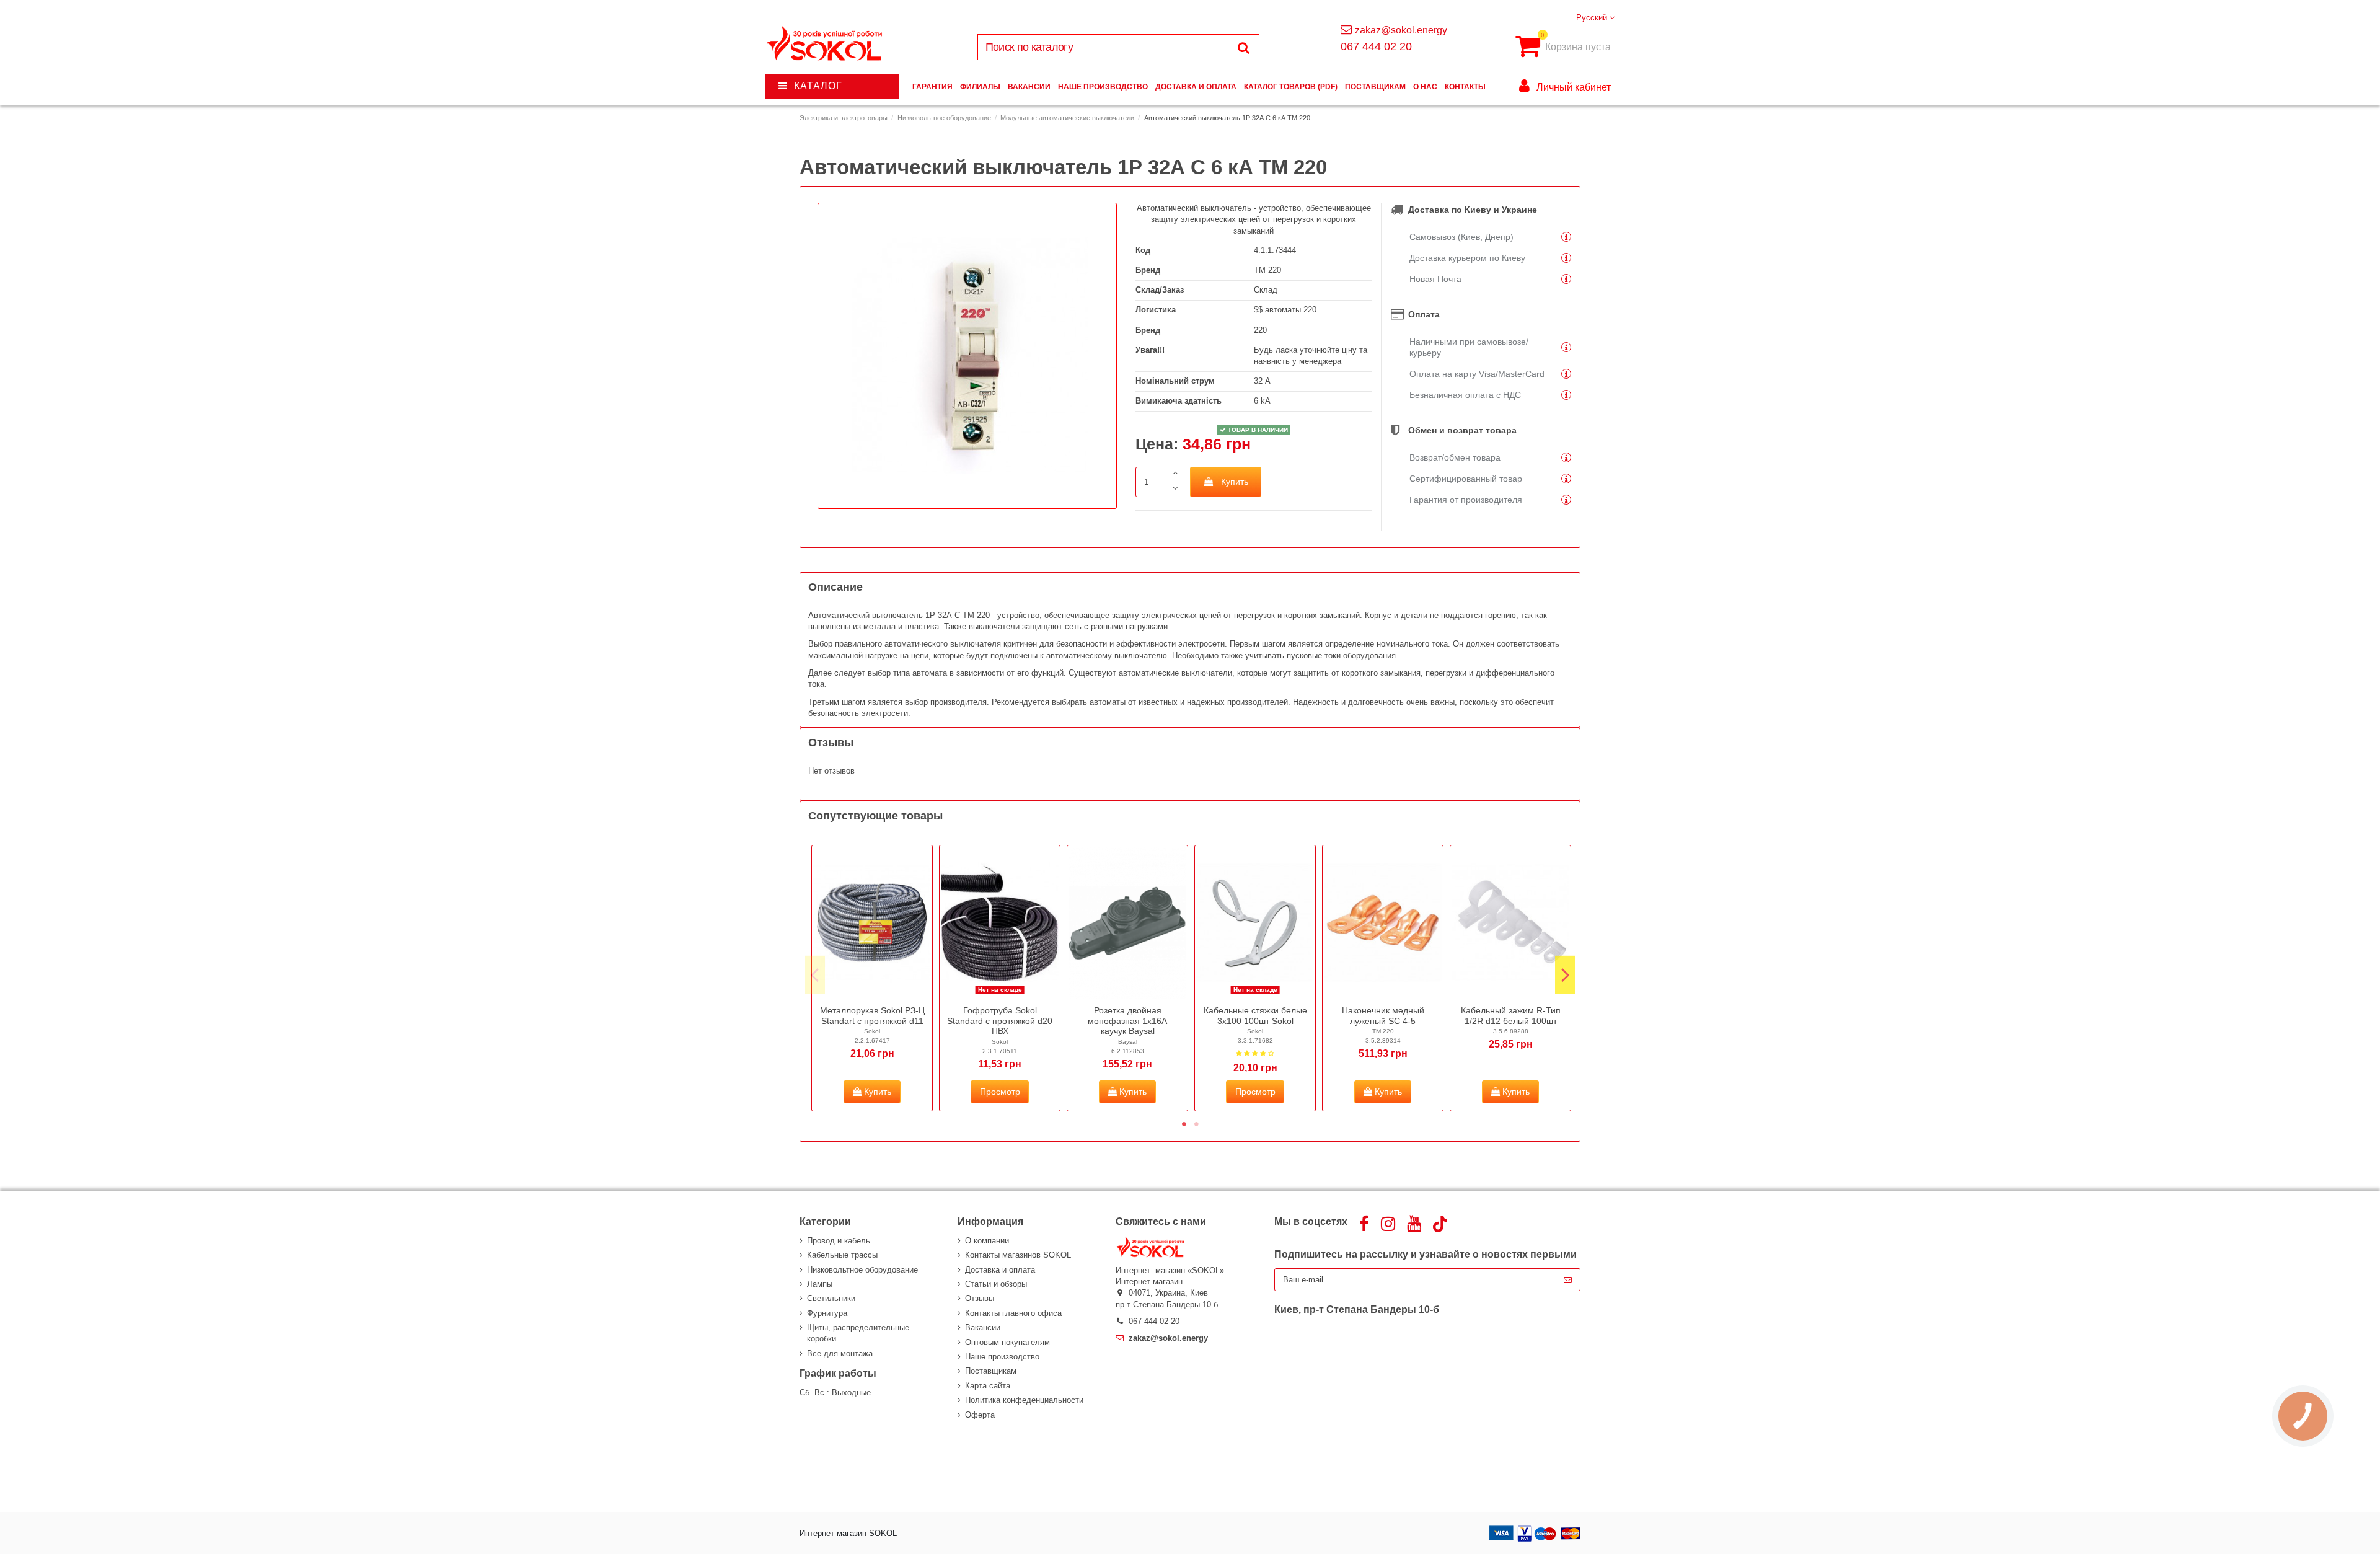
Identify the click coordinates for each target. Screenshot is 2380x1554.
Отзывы (980, 1298)
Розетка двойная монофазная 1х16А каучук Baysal (1127, 1021)
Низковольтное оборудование (862, 1270)
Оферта (980, 1415)
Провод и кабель (839, 1241)
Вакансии (983, 1327)
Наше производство (1002, 1357)
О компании (987, 1241)
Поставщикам (991, 1371)
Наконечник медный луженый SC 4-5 (1383, 1016)
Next (1565, 975)
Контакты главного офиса (1013, 1313)
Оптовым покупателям (1007, 1342)
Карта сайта (988, 1386)
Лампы (820, 1284)
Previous (815, 975)
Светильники (831, 1298)
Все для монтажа (840, 1353)
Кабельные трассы (842, 1255)
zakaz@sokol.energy (1401, 30)
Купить (1235, 482)
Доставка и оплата (1000, 1270)
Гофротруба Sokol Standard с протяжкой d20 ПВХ (1000, 1021)
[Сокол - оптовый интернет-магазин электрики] (825, 44)
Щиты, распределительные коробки (858, 1333)
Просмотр (1000, 1092)
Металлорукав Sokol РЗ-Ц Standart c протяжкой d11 (872, 1016)
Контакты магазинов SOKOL (1018, 1255)
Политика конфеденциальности (1024, 1400)
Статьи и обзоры (996, 1284)
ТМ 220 (1267, 270)
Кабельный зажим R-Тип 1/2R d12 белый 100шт (1511, 1016)
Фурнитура (827, 1313)
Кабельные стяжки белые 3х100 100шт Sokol (1255, 1016)
